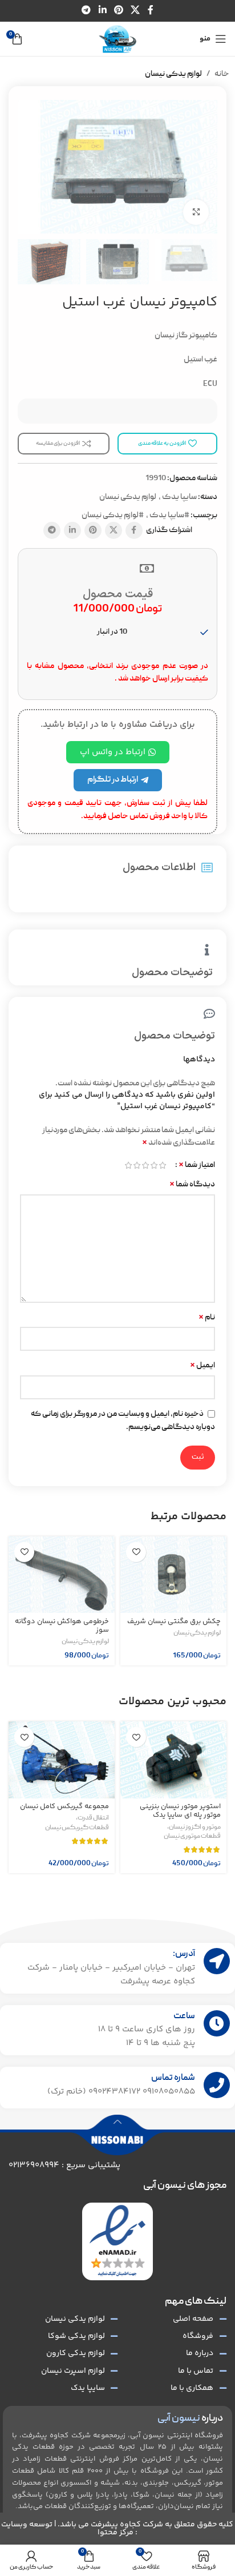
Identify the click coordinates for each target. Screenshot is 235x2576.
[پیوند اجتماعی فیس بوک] (150, 11)
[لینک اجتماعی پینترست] (118, 11)
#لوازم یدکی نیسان (113, 516)
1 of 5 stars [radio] (162, 1165)
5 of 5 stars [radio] (128, 1165)
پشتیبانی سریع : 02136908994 (64, 2165)
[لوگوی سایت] (117, 39)
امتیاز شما (197, 1165)
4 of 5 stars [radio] (137, 1165)
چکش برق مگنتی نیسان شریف (174, 1621)
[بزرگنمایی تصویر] (196, 212)
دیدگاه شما (192, 1185)
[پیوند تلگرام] (86, 11)
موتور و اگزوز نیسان (195, 1828)
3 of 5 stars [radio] (145, 1165)
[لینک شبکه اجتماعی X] (135, 11)
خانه (222, 74)
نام (207, 1318)
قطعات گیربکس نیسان (77, 1828)
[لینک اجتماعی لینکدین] (102, 11)
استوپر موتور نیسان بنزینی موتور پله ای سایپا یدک (180, 1811)
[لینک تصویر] (117, 2241)
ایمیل (202, 1366)
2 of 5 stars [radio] (154, 1165)
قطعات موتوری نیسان (192, 1837)
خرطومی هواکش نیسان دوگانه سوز (62, 1626)
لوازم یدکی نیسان (173, 74)
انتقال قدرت (93, 1818)
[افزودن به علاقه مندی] (136, 1552)
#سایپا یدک (169, 516)
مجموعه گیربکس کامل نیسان (64, 1806)
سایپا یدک (179, 497)
